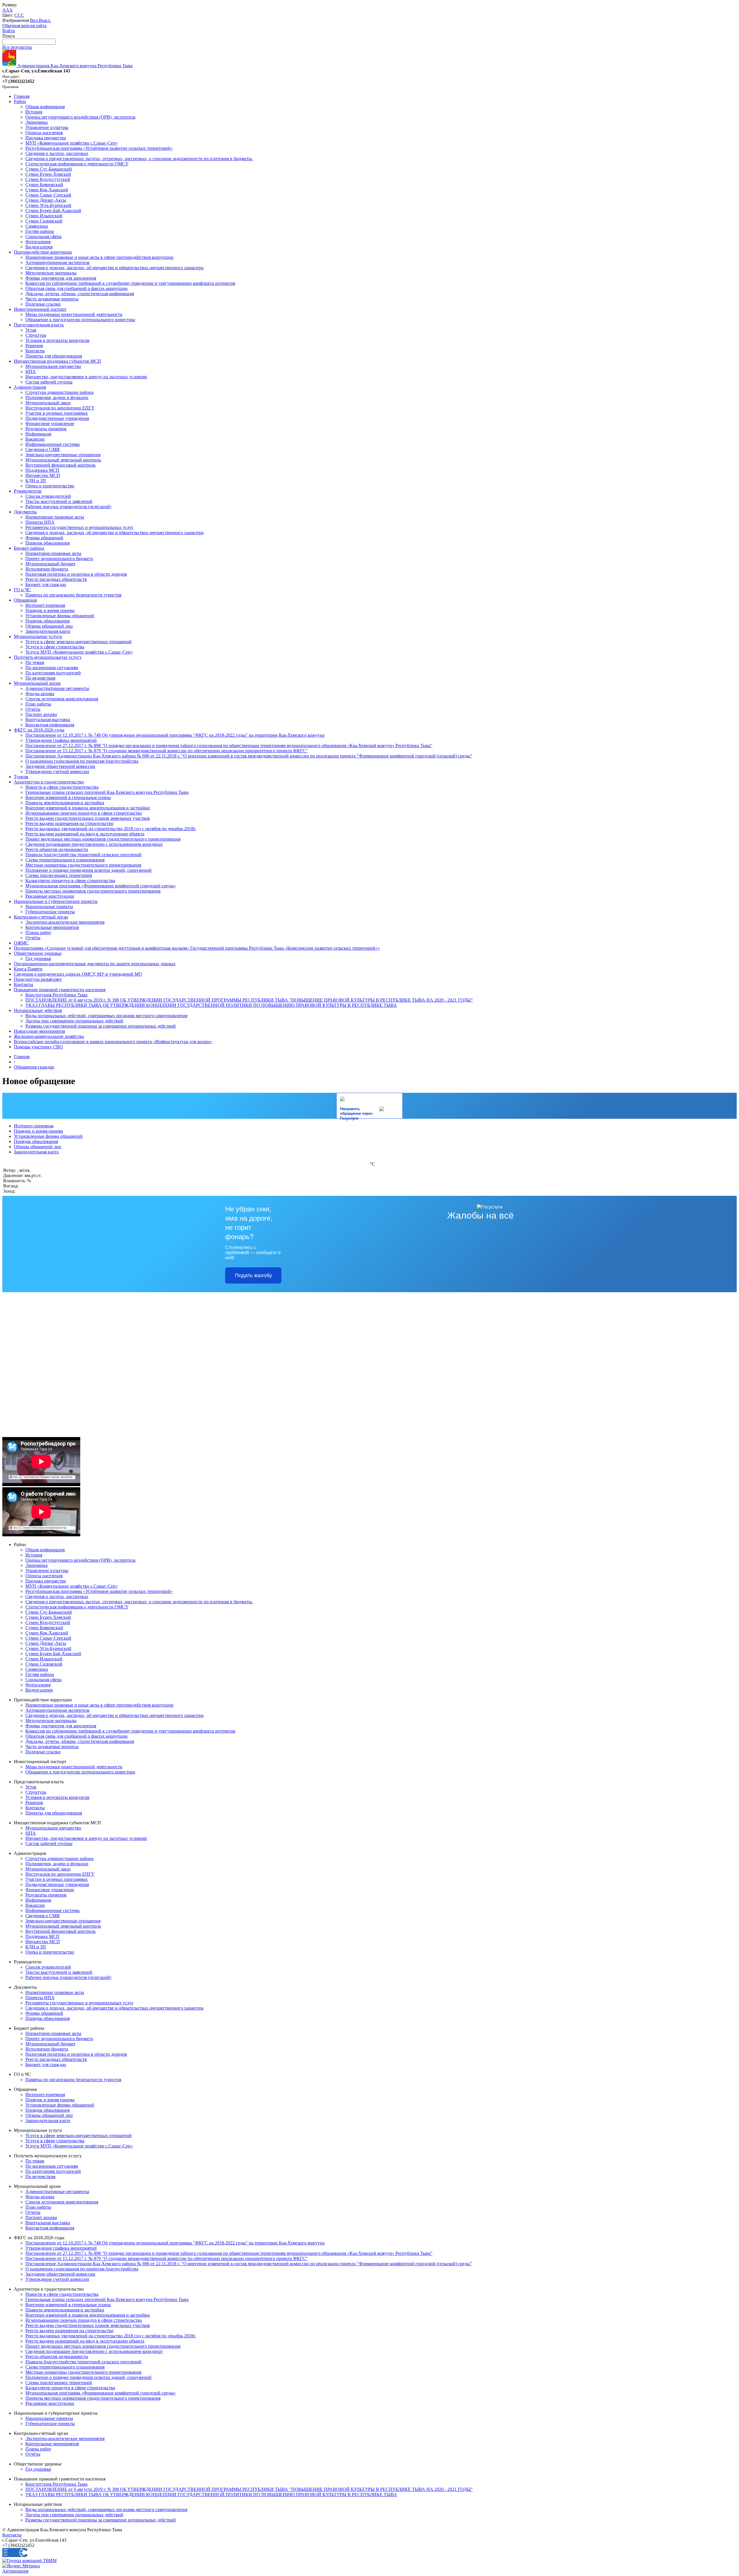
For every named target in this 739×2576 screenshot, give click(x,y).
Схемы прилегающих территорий (59, 875)
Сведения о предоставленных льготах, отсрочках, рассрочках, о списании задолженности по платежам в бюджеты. (139, 159)
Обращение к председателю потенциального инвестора (80, 320)
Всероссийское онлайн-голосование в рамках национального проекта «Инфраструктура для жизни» (113, 1042)
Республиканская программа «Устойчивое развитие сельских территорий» (99, 148)
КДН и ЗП (36, 481)
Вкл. (34, 20)
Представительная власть (39, 325)
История (34, 112)
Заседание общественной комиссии (60, 766)
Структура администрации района (59, 392)
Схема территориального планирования (65, 860)
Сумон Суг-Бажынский (49, 169)
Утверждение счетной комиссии (57, 771)
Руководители (28, 491)
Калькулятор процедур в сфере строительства (70, 881)
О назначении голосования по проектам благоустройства (82, 761)
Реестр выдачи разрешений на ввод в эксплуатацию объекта (85, 834)
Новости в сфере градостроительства (62, 787)
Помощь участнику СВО (38, 1047)
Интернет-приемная (45, 605)
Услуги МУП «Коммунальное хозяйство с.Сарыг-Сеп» (79, 652)
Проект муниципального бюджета (59, 559)
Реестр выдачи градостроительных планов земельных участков (88, 818)
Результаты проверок (46, 429)
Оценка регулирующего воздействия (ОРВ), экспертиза (80, 117)
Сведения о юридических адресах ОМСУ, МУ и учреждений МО (78, 974)
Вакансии (35, 439)
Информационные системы (53, 444)
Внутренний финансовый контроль (60, 465)
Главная (22, 96)
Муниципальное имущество (53, 366)
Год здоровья (38, 958)
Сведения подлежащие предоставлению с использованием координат (94, 844)
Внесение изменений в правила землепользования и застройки (88, 808)
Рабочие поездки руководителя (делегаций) (68, 507)
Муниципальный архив (37, 683)
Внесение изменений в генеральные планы (68, 797)
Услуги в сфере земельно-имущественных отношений (79, 642)
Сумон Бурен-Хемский (48, 174)
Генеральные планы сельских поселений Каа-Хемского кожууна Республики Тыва (107, 792)
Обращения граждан (34, 1067)
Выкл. (45, 20)
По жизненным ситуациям (52, 668)
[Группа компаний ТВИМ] (29, 2561)
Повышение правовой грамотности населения (60, 990)
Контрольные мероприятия (52, 927)
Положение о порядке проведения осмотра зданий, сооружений (88, 870)
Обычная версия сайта (24, 26)
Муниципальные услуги (38, 636)
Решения (34, 346)
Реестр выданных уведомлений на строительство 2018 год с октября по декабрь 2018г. (111, 829)
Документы (25, 512)
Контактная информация (50, 725)
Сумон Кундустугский (48, 179)
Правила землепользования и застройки (65, 803)
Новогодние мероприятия (39, 1031)
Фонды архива (40, 694)
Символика (37, 226)
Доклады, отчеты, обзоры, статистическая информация (80, 294)
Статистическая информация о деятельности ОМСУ (77, 164)
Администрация (30, 387)
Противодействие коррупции (43, 252)
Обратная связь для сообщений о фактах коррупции (76, 288)
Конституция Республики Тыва (56, 995)
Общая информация (45, 107)
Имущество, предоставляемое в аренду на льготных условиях (86, 377)
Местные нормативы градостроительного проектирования (83, 865)
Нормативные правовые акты (55, 517)
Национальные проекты (49, 907)
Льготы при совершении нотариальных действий (74, 1021)
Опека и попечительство (50, 486)
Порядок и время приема (50, 610)
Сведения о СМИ (43, 449)
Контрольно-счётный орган (41, 917)
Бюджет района (29, 548)
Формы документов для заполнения (61, 278)
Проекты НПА (40, 522)
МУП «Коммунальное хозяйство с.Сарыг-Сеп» (72, 143)
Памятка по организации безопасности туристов (73, 595)
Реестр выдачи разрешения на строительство (69, 823)
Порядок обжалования (47, 543)
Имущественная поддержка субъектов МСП (57, 361)
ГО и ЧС (22, 590)
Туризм (21, 777)
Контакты (35, 351)
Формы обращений (44, 538)
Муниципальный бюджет (51, 564)
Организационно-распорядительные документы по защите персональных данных (95, 964)
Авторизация (15, 2571)
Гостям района (40, 231)
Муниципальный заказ (48, 403)
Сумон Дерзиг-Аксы (46, 200)
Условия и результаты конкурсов (57, 340)
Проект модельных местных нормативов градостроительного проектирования (103, 839)
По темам (35, 662)
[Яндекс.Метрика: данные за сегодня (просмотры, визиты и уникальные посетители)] (21, 2566)
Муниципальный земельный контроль (63, 460)
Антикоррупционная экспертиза (57, 262)
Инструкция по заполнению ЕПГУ (60, 408)
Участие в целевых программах (57, 413)
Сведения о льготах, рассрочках (57, 153)
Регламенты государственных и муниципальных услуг (80, 527)
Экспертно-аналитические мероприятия (65, 922)
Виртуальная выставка (48, 720)
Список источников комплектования (62, 699)
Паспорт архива (41, 714)
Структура (36, 335)
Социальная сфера (43, 236)
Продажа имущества (46, 138)
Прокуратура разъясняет (38, 979)
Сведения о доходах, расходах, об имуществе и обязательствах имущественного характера (114, 268)
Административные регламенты (57, 688)
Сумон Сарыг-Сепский (48, 195)
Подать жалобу (253, 1275)
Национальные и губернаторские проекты (56, 901)
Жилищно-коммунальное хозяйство (49, 1036)
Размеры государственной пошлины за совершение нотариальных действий (101, 1026)
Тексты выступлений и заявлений (59, 501)
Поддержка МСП (42, 470)
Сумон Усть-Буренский (48, 205)
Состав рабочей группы (49, 382)
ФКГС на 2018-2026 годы (39, 730)
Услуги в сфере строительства (55, 647)
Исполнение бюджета (47, 569)
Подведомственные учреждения (57, 418)
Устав (31, 330)
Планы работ (38, 932)
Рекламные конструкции (50, 896)
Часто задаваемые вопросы (52, 299)
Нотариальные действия (38, 1010)
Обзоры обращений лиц (49, 626)
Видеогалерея (39, 247)
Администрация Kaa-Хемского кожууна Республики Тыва (74, 66)
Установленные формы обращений (60, 616)
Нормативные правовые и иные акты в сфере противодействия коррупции (99, 257)
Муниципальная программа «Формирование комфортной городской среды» (101, 886)
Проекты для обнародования (54, 356)
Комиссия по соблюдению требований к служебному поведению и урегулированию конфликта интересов (130, 283)
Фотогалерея (38, 242)
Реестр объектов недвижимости (57, 849)
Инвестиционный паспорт (40, 309)
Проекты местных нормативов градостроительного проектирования (93, 891)
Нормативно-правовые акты (53, 553)
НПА (31, 372)
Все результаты (17, 47)
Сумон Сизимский (44, 221)
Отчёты (33, 938)
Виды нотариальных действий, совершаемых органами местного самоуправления (106, 1016)
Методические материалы (51, 273)
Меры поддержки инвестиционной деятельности (74, 314)
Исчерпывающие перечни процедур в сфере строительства (84, 813)
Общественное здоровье (38, 953)
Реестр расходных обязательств (56, 579)
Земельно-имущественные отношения (63, 455)
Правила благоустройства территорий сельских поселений (83, 855)
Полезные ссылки (43, 304)
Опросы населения (44, 133)
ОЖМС (21, 943)
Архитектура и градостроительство (49, 782)
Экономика (37, 122)
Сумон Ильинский (44, 216)
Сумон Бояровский (44, 185)
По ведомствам (40, 678)
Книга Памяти (28, 969)
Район (20, 101)
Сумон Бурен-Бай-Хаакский (53, 211)
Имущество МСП (43, 475)
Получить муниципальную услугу (48, 657)
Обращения (25, 600)
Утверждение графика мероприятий (61, 740)
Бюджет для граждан (46, 584)
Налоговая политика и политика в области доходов (76, 574)
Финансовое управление (50, 423)
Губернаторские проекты (50, 912)
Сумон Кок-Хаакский (47, 190)
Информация (38, 434)
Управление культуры (47, 127)
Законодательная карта (48, 631)
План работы (38, 704)
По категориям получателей (53, 673)
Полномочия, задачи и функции (57, 397)
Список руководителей (48, 496)
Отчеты (33, 709)
